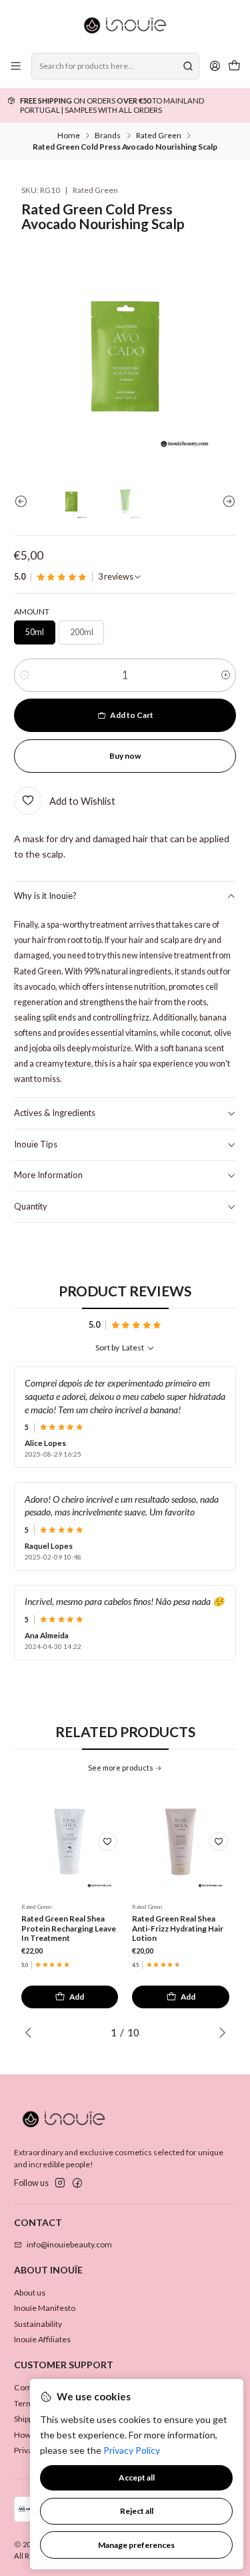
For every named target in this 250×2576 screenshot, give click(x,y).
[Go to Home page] (125, 25)
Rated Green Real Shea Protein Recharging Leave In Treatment (69, 1928)
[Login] (215, 66)
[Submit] (188, 66)
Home (69, 136)
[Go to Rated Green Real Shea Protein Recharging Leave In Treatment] (70, 1842)
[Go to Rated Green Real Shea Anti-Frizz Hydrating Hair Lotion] (181, 1842)
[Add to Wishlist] (107, 1841)
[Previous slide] (24, 502)
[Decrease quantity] (24, 675)
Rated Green (159, 136)
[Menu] (16, 66)
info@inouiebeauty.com (69, 2244)
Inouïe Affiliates (42, 2339)
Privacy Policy (132, 2450)
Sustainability (38, 2324)
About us (30, 2292)
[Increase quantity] (226, 675)
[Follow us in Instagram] (60, 2183)
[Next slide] (226, 502)
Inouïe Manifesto (45, 2308)
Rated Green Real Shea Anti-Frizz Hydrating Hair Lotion (178, 1928)
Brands (108, 136)
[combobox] (115, 66)
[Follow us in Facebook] (77, 2183)
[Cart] (234, 66)
